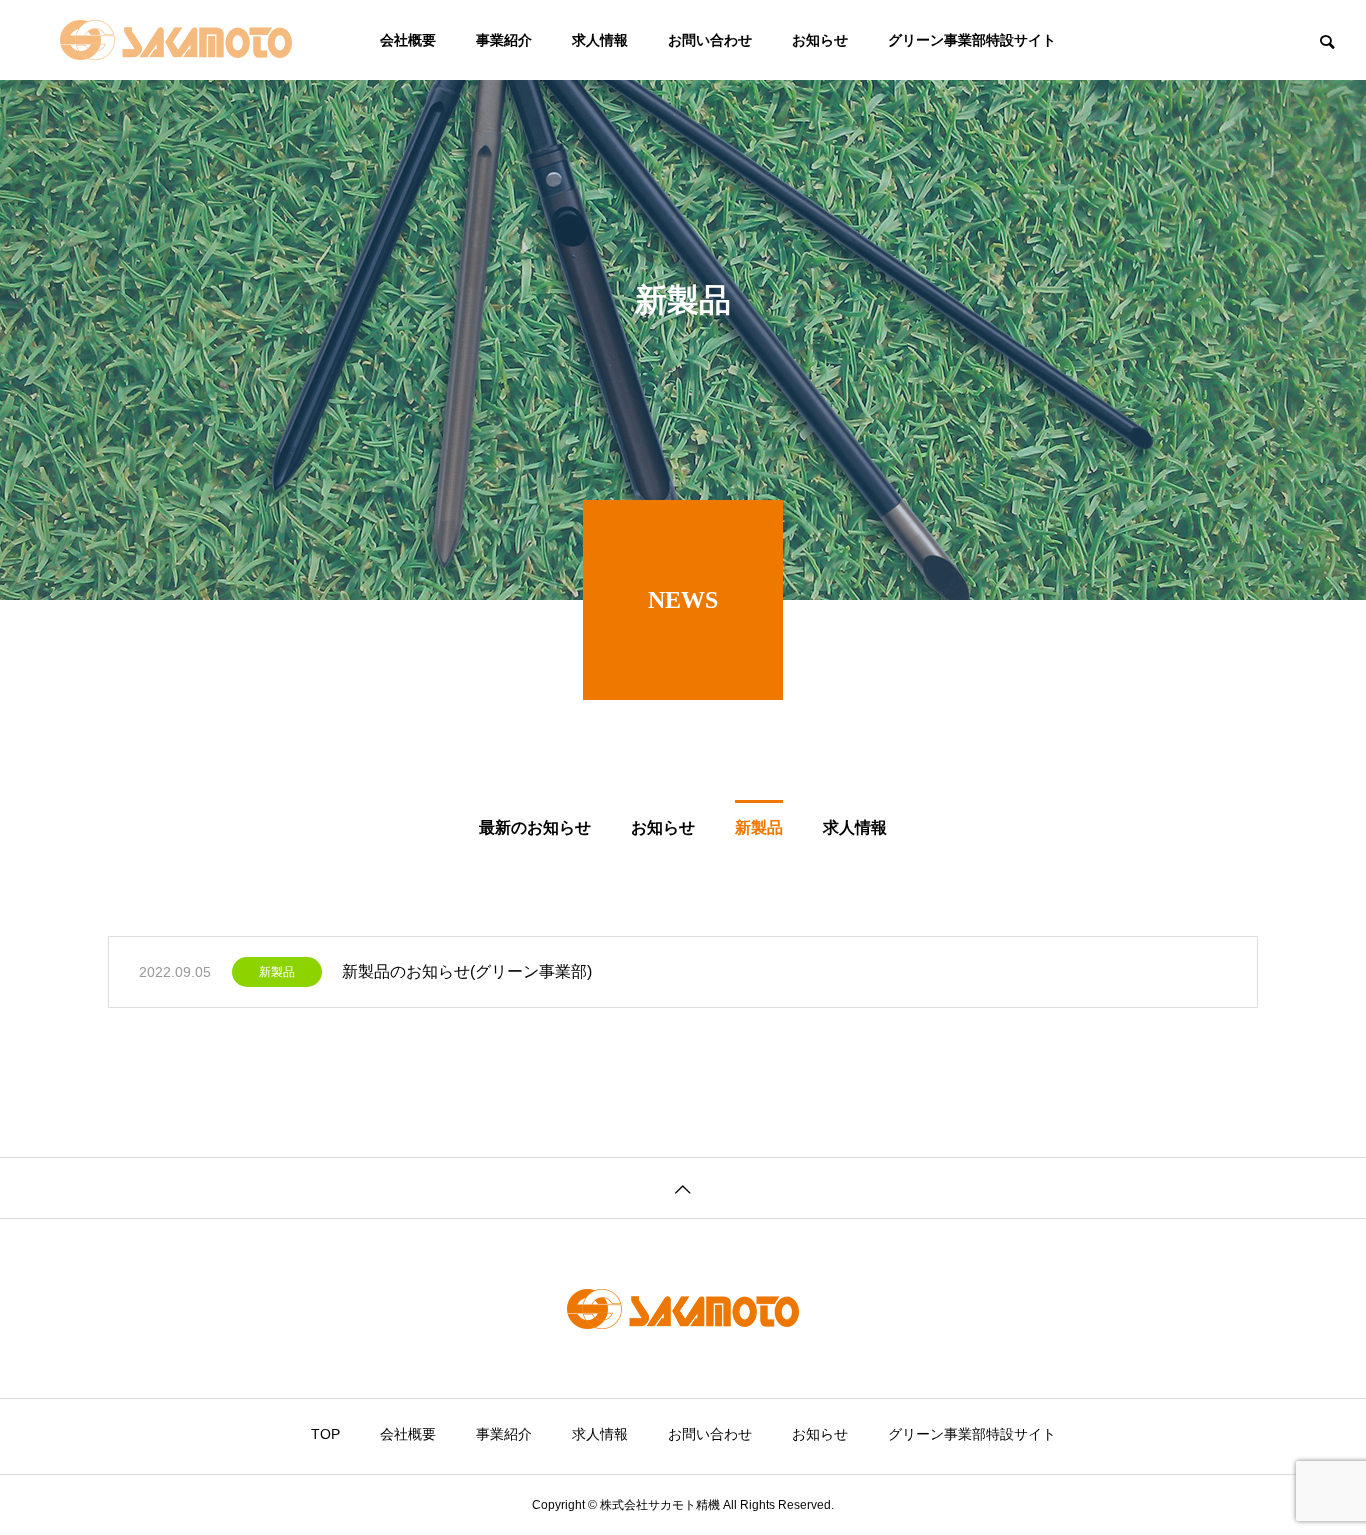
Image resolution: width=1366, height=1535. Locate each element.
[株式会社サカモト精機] (176, 40)
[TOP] (683, 1187)
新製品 (277, 972)
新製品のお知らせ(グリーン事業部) (467, 971)
